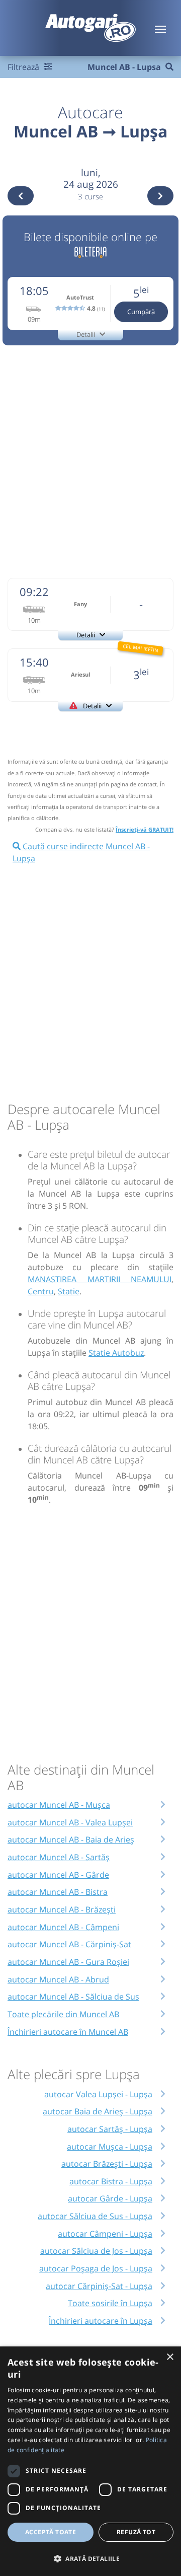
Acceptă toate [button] (51, 2532)
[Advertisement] (90, 460)
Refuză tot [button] (136, 2532)
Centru (41, 1291)
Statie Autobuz (116, 1353)
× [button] (170, 2357)
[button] (90, 2558)
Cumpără (141, 312)
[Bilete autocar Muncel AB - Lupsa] (90, 250)
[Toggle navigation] (160, 28)
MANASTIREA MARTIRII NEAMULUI (100, 1279)
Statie (69, 1291)
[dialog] (90, 2461)
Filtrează (24, 67)
